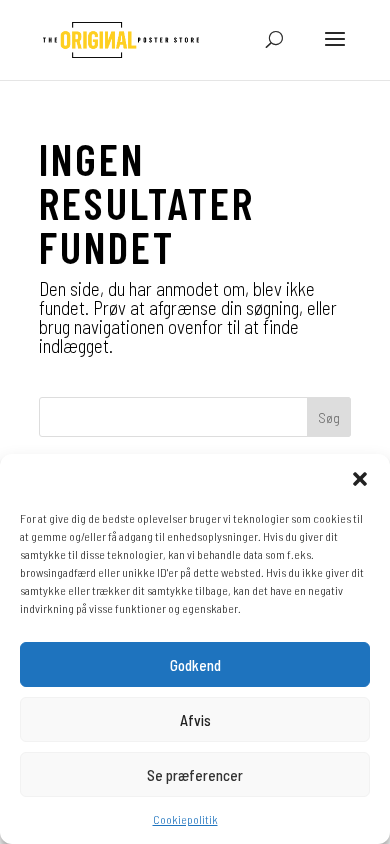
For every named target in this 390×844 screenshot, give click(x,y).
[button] (360, 479)
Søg (329, 417)
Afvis (195, 720)
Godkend (195, 665)
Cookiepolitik (185, 819)
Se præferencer (195, 775)
